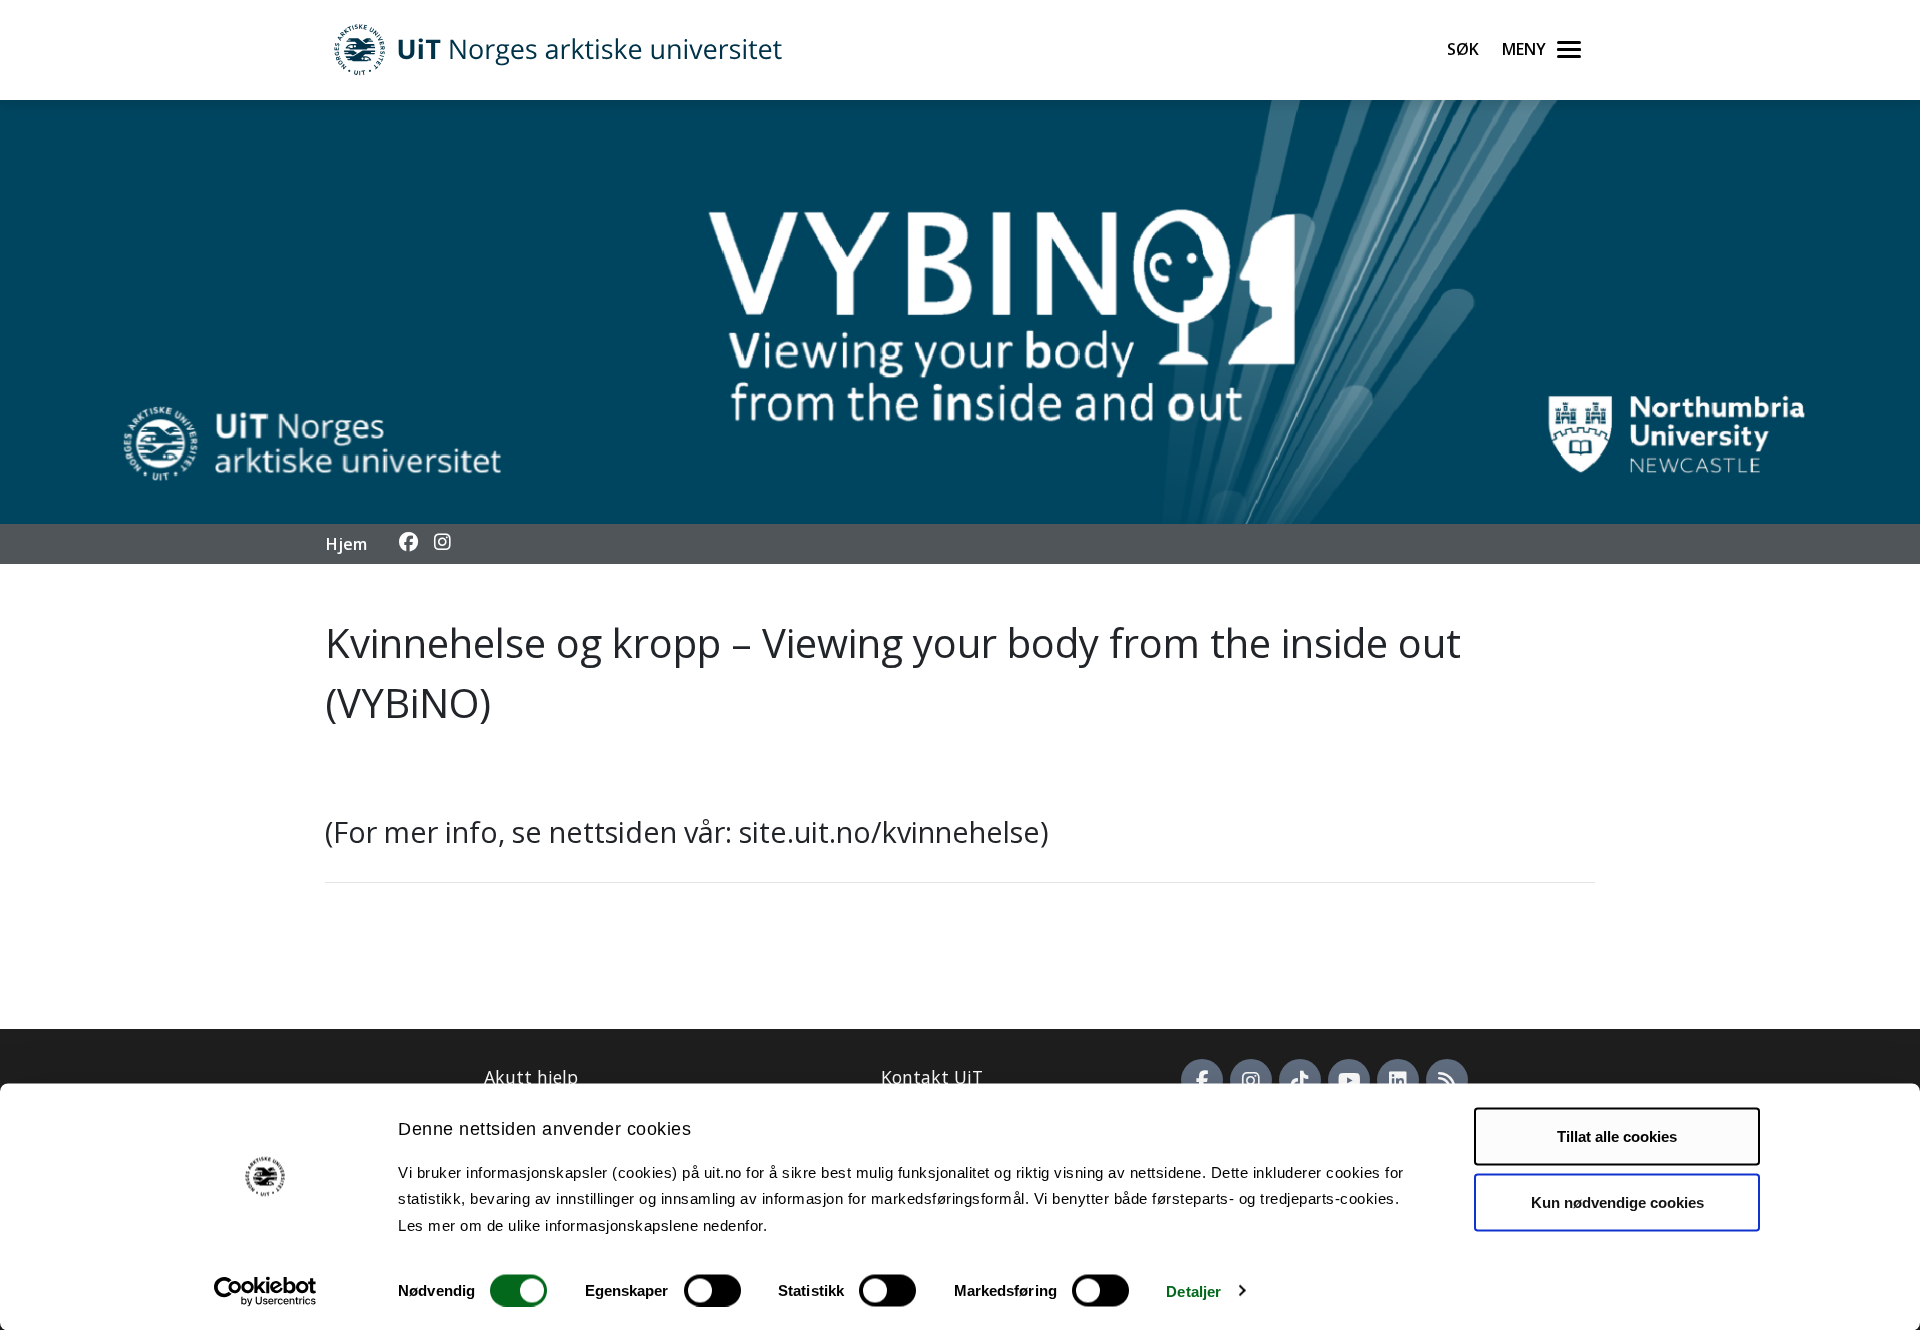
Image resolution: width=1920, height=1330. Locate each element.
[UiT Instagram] (1251, 1080)
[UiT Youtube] (1349, 1080)
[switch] (712, 1290)
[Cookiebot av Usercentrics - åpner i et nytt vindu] (265, 1291)
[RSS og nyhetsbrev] (1447, 1080)
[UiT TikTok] (1300, 1080)
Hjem (346, 544)
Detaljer (1193, 1290)
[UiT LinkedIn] (1398, 1080)
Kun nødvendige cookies (1617, 1201)
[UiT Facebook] (1202, 1080)
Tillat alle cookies (1617, 1136)
